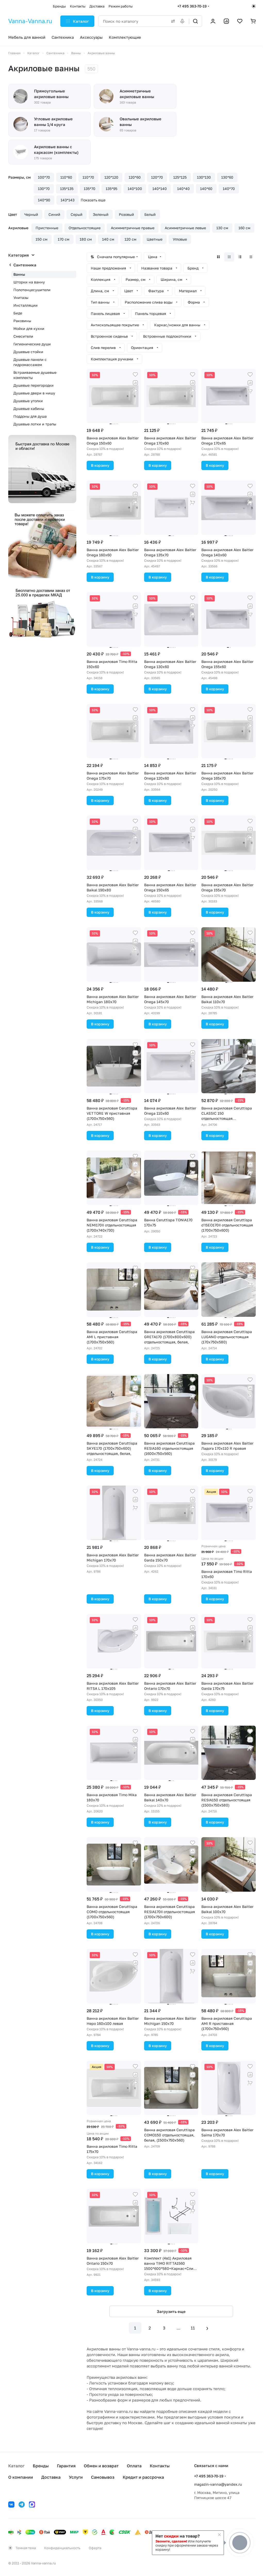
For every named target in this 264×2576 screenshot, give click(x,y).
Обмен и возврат (101, 2466)
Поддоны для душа (30, 416)
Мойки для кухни (29, 328)
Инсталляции (26, 305)
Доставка (51, 2477)
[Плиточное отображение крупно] (218, 257)
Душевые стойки (28, 352)
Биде (18, 313)
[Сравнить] (135, 383)
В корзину (100, 465)
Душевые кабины (29, 409)
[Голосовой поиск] (183, 21)
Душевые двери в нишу (34, 393)
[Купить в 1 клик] (135, 391)
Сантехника (25, 265)
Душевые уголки (28, 401)
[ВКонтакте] (11, 2504)
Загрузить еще (171, 2311)
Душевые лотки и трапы (35, 424)
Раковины (22, 321)
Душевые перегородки (34, 385)
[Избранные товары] (240, 21)
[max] (32, 2504)
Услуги (76, 2477)
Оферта (95, 2548)
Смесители (23, 336)
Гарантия (66, 2466)
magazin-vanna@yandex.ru (218, 2484)
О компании (21, 2477)
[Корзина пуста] (253, 21)
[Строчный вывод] (240, 257)
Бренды (41, 2466)
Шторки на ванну (29, 282)
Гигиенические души (32, 344)
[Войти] (213, 21)
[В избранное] (135, 375)
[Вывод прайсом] (251, 257)
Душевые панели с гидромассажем (30, 362)
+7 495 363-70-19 (192, 6)
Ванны (19, 274)
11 (193, 2328)
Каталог (16, 2466)
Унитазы (21, 298)
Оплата (134, 2466)
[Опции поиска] (172, 21)
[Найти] (195, 21)
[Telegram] (22, 2504)
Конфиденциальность (62, 2548)
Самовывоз (103, 2477)
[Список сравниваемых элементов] (226, 21)
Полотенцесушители (32, 290)
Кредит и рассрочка (143, 2477)
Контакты (160, 2466)
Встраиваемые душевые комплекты (35, 375)
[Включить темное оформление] (254, 6)
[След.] (207, 2328)
